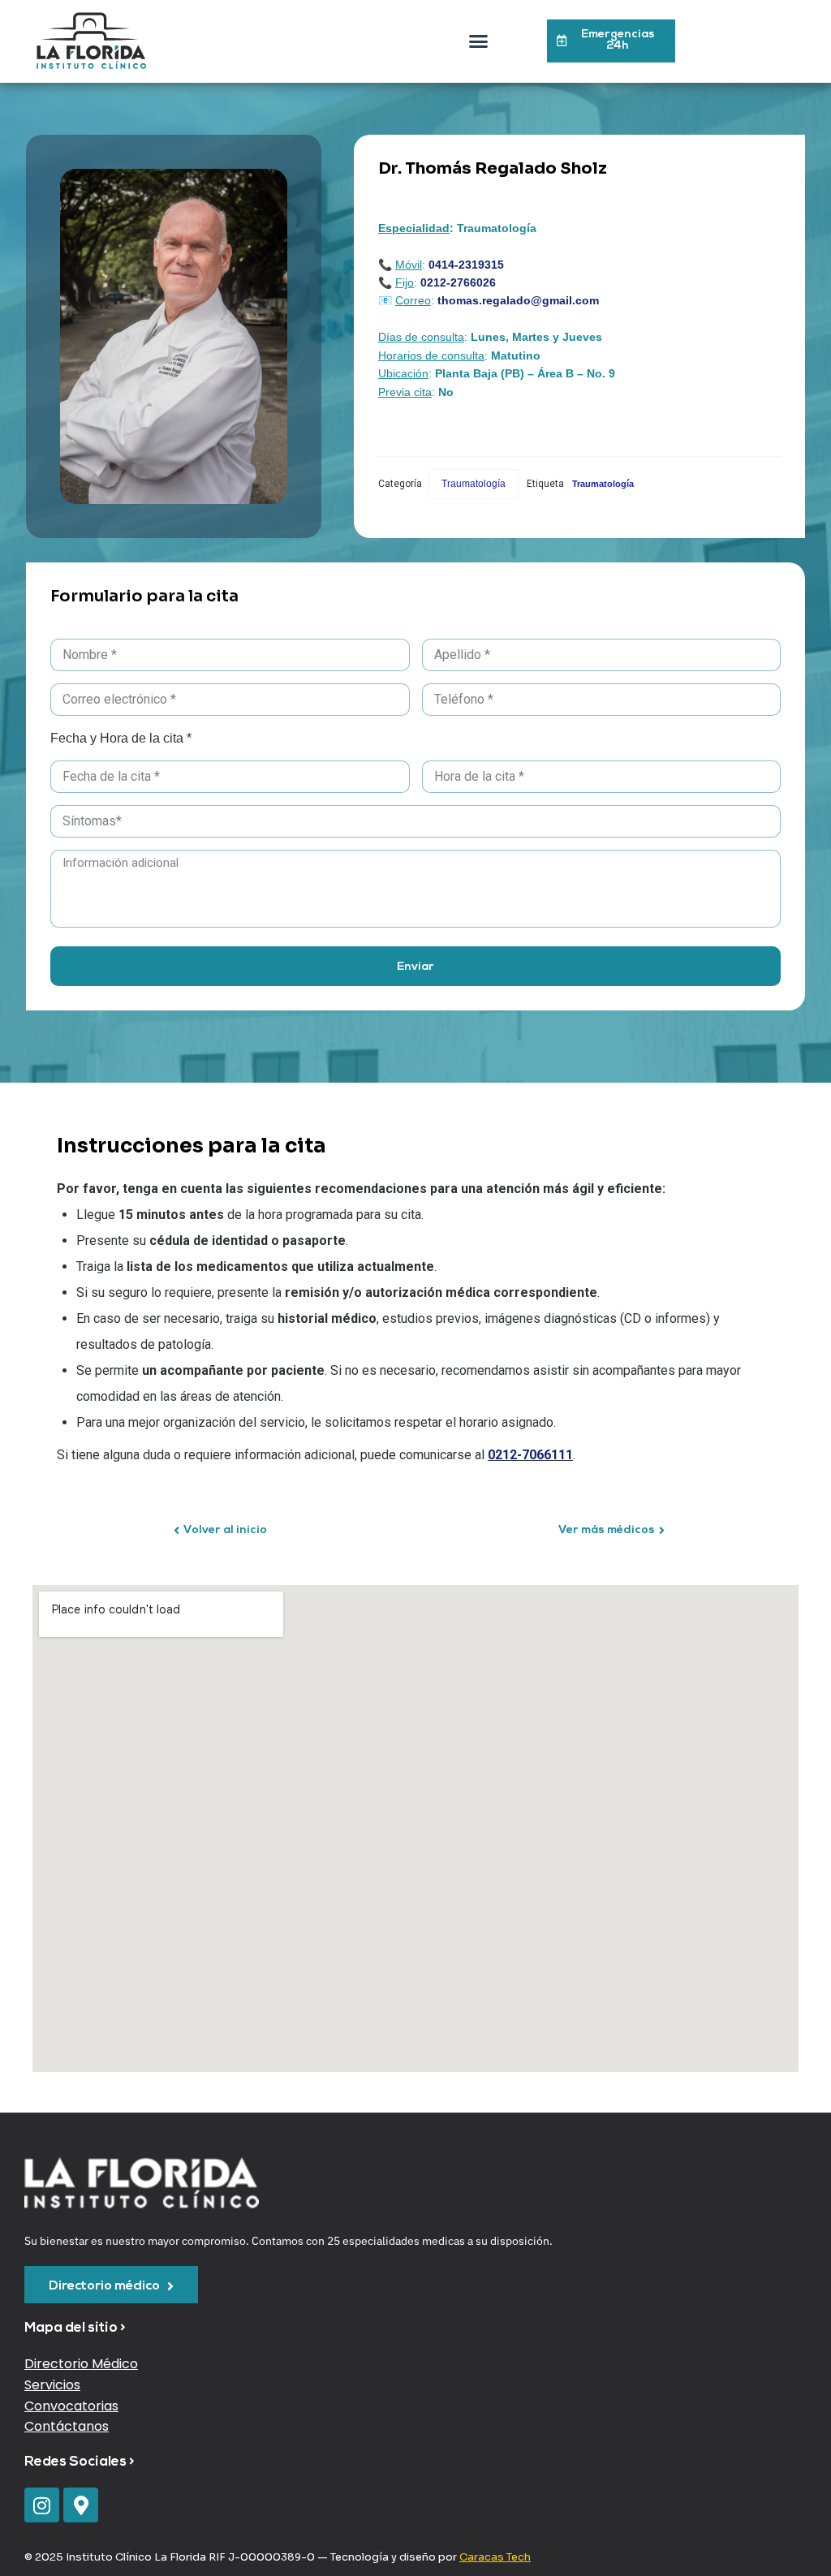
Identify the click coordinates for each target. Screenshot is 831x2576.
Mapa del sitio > (75, 2328)
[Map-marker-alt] (81, 2505)
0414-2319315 (466, 265)
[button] (479, 41)
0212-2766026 (458, 282)
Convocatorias (71, 2406)
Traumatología (474, 484)
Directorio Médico (81, 2364)
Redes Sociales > (80, 2462)
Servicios (52, 2385)
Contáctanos (67, 2426)
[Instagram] (42, 2505)
